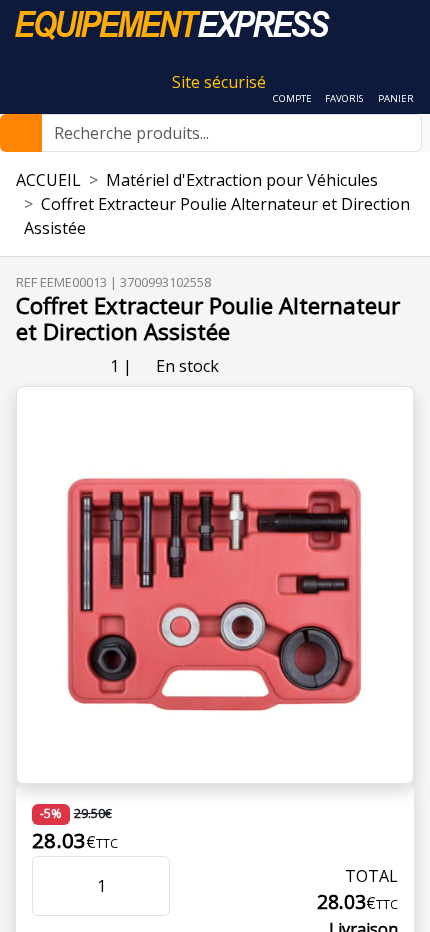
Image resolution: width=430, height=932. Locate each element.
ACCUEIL (48, 180)
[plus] (140, 886)
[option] (215, 585)
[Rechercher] (21, 133)
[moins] (62, 886)
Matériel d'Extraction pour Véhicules (242, 180)
